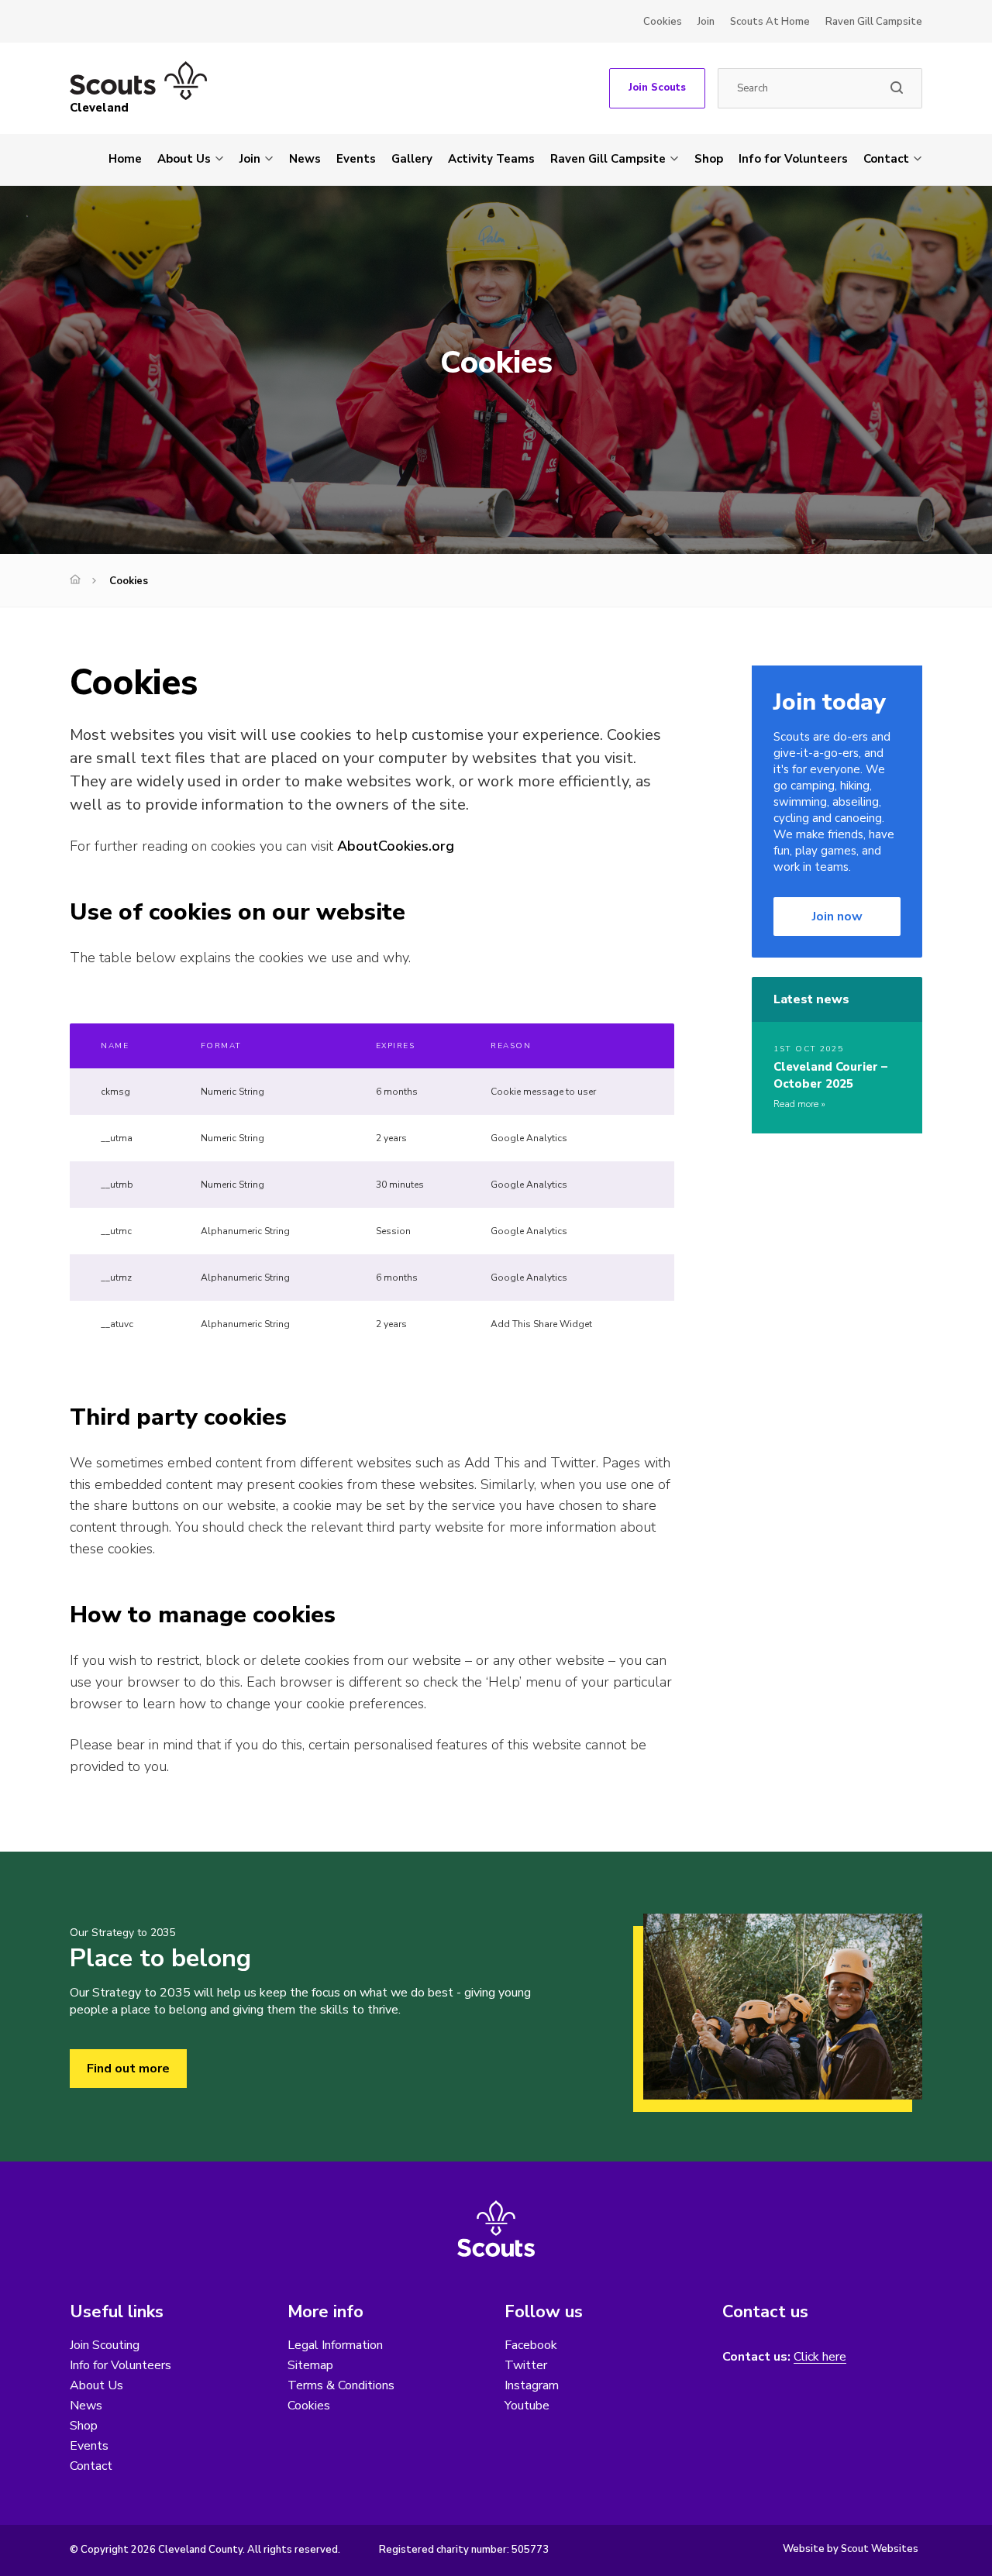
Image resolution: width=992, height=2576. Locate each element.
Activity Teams (491, 159)
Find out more (128, 2069)
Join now (837, 917)
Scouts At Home (770, 22)
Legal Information (335, 2345)
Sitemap (310, 2365)
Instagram (532, 2385)
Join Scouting (105, 2345)
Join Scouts (657, 88)
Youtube (527, 2406)
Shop (709, 159)
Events (356, 159)
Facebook (531, 2345)
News (305, 159)
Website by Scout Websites (851, 2549)
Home (125, 159)
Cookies (663, 22)
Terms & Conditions (341, 2385)
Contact (886, 159)
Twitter (526, 2365)
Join (706, 22)
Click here (820, 2357)
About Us (184, 159)
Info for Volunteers (793, 159)
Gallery (412, 159)
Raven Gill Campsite (874, 22)
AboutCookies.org (396, 846)
